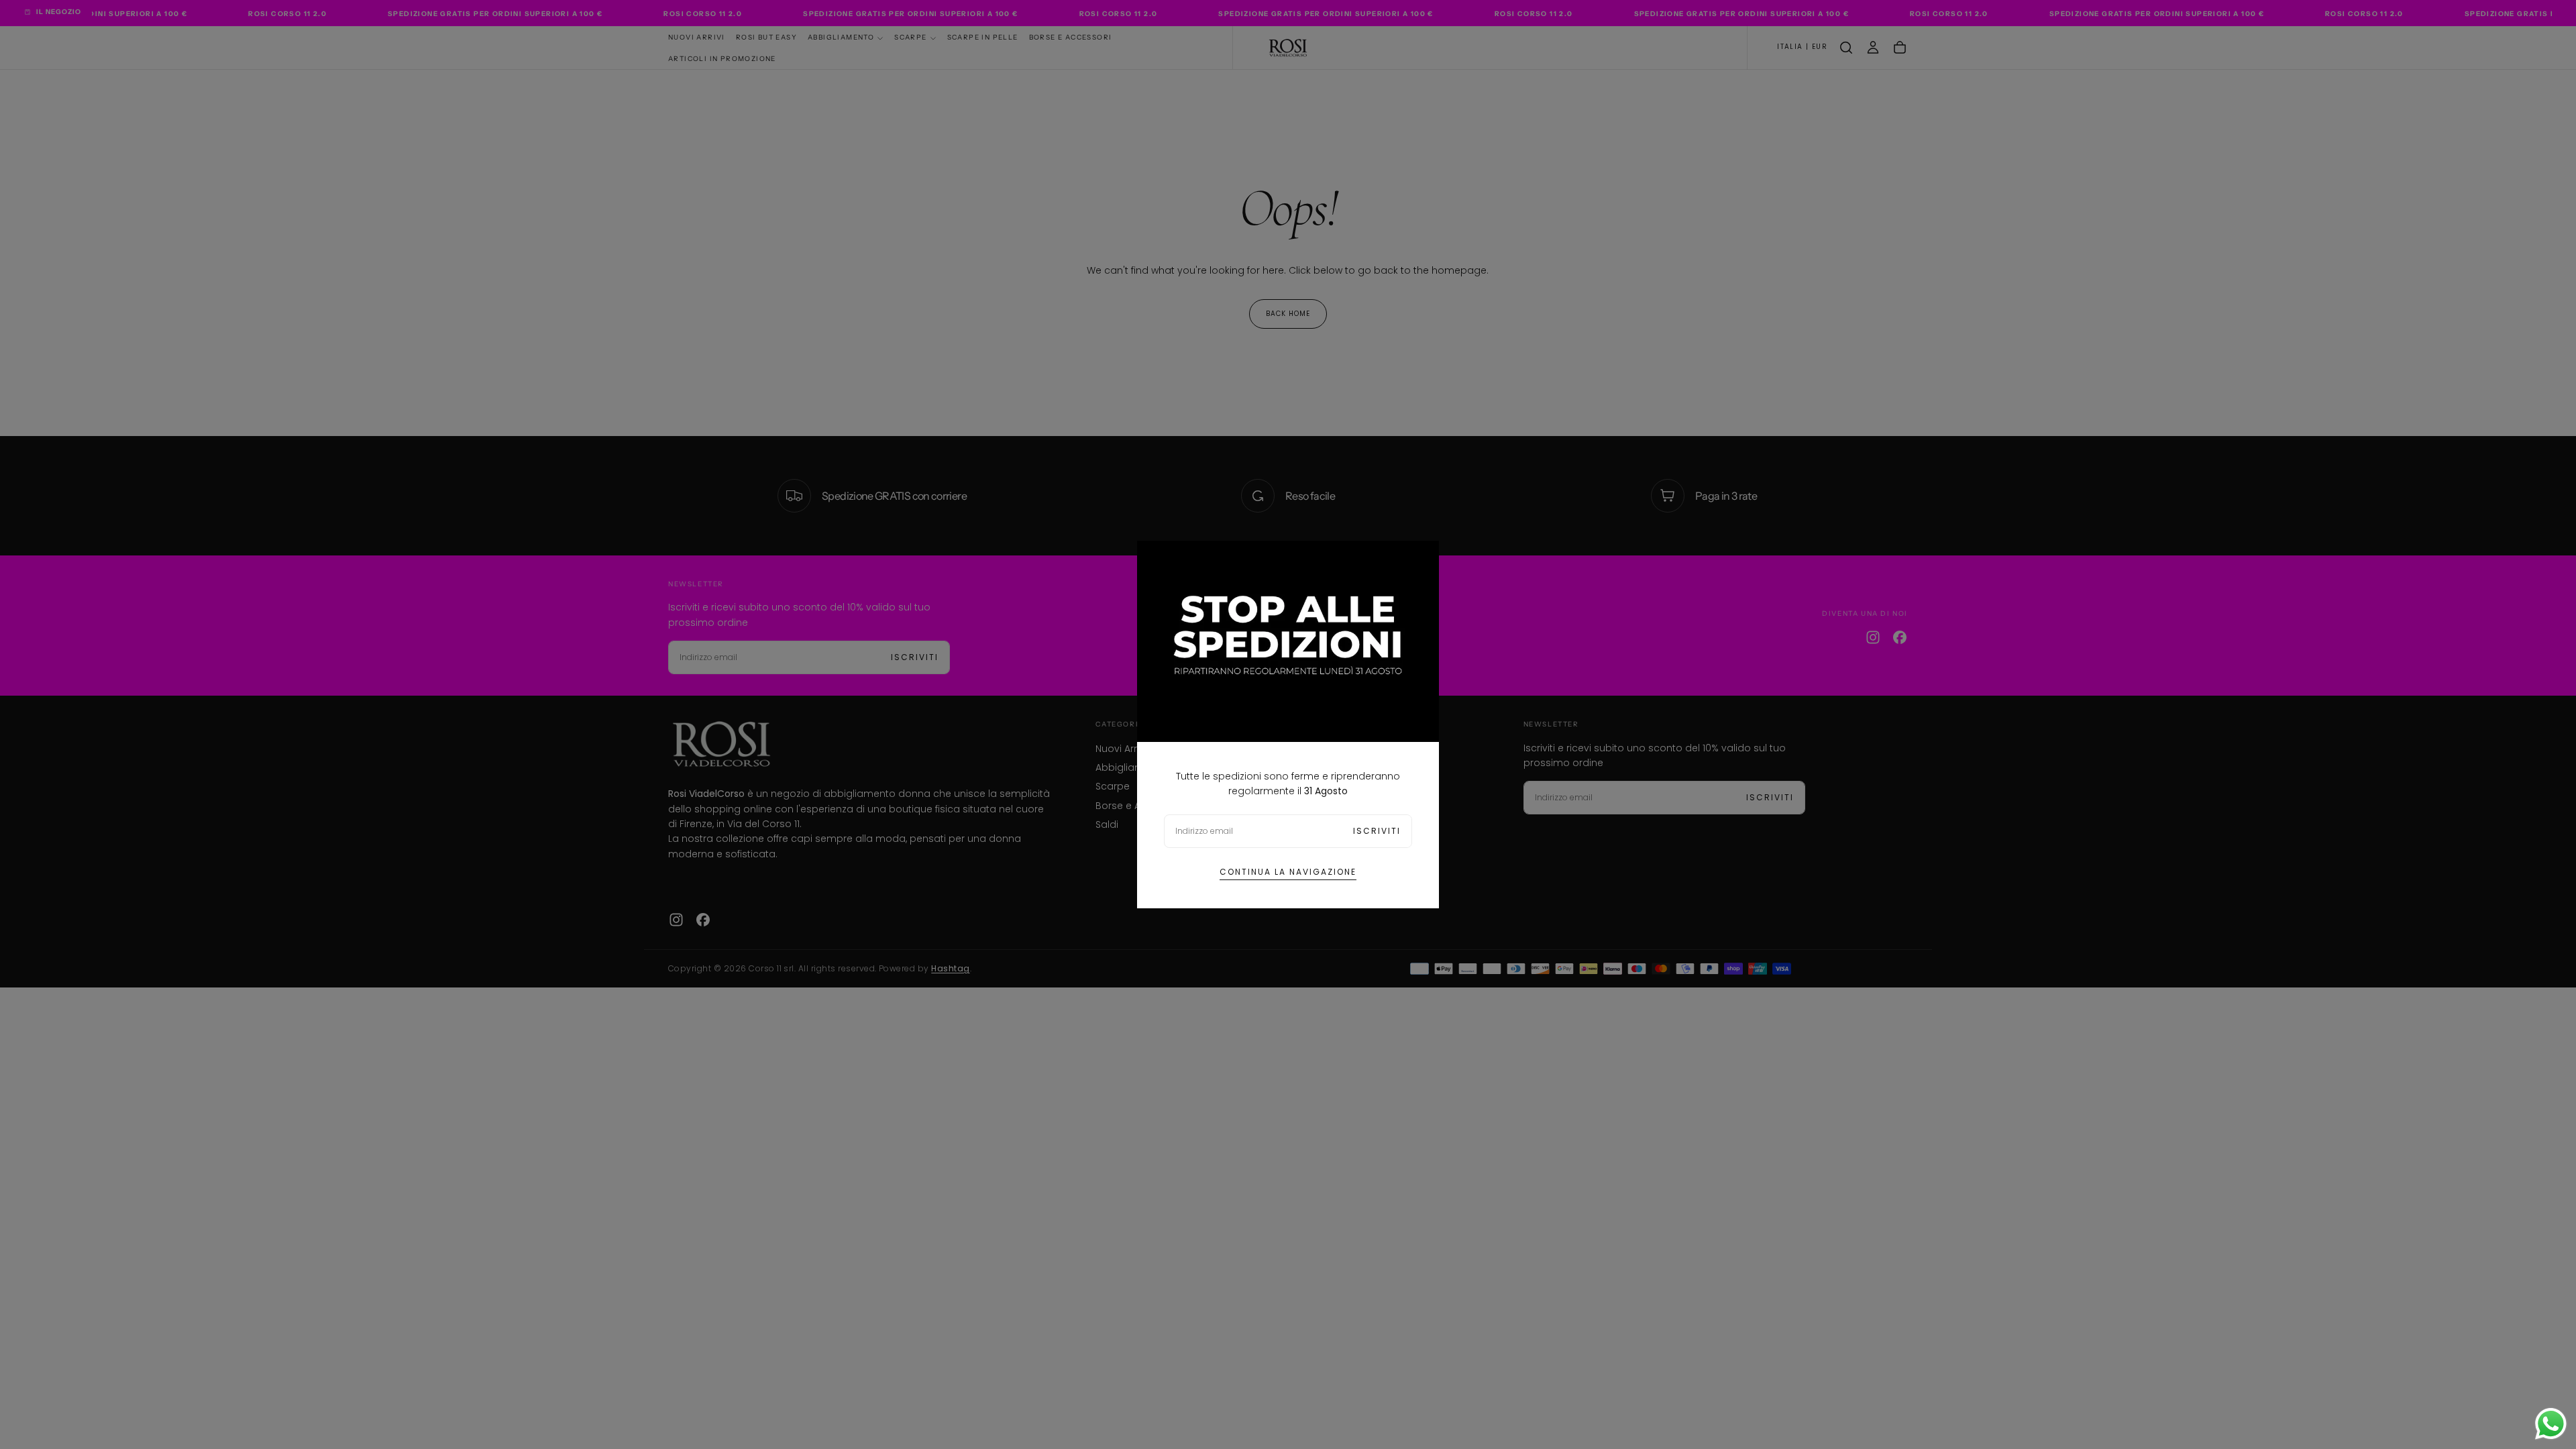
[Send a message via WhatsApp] (2551, 1424)
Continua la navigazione (1288, 872)
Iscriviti (1377, 831)
